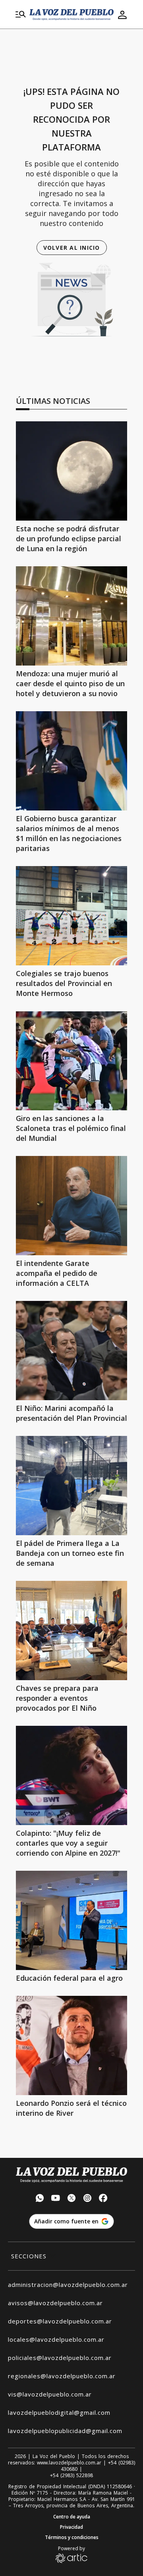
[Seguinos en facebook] (103, 2199)
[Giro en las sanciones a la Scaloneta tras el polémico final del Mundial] (71, 1061)
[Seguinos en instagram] (87, 2199)
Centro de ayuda (72, 2517)
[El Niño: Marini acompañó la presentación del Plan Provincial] (71, 1351)
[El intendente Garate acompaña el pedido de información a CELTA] (71, 1206)
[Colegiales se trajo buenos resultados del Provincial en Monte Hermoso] (71, 916)
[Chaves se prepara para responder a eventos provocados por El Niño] (71, 1631)
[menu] (21, 15)
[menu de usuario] (122, 15)
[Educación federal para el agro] (71, 1920)
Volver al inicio (72, 248)
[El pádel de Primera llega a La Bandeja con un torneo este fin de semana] (71, 1486)
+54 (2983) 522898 (71, 2476)
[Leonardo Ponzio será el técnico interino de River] (71, 2045)
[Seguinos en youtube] (56, 2199)
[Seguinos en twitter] (71, 2199)
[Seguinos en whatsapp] (40, 2199)
